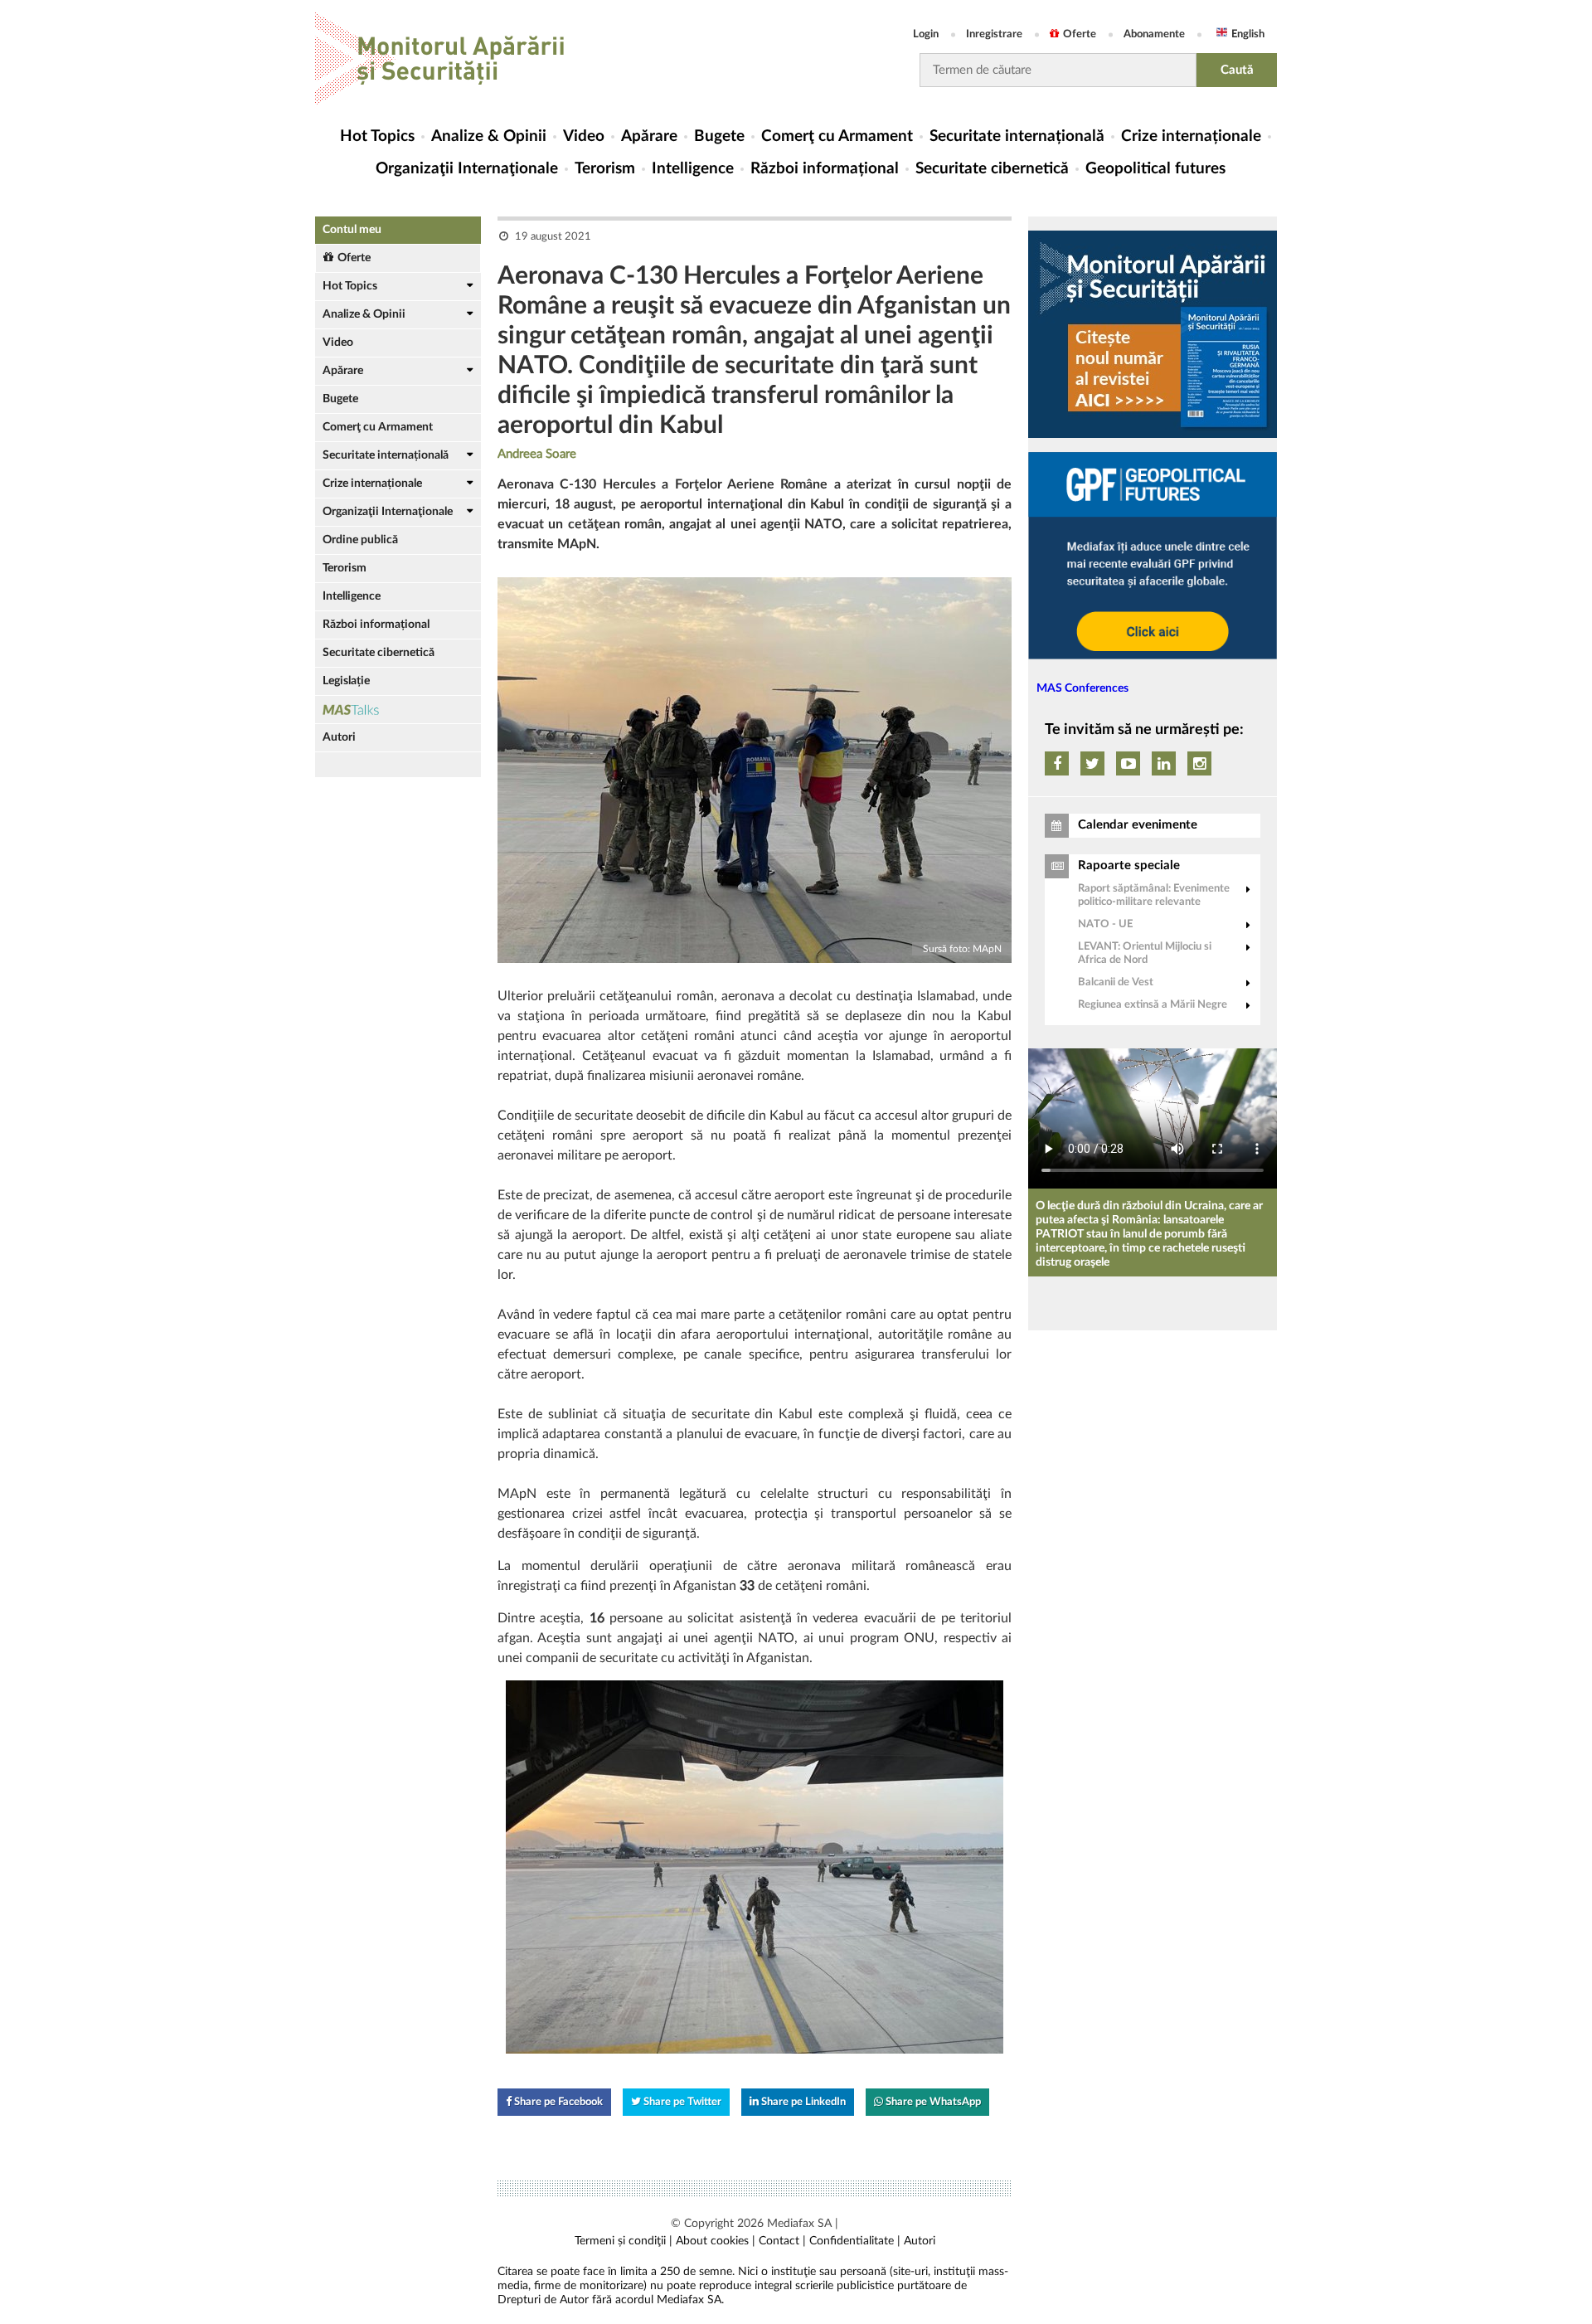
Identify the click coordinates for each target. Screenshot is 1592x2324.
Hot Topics (377, 136)
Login (926, 34)
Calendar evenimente (1138, 825)
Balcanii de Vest (1116, 982)
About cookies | (716, 2241)
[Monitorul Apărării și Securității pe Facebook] (1057, 763)
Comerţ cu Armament (837, 136)
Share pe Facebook (557, 2102)
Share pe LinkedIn (802, 2102)
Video (584, 136)
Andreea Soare (537, 454)
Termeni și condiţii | (624, 2241)
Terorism (605, 169)
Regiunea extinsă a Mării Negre (1153, 1005)
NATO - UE (1105, 924)
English (1248, 34)
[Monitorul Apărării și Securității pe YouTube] (1128, 763)
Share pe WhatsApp (932, 2102)
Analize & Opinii (489, 136)
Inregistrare (994, 34)
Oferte (1080, 34)
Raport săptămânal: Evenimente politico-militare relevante (1154, 895)
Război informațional (825, 169)
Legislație (346, 681)
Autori (339, 737)
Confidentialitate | (855, 2241)
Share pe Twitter (681, 2102)
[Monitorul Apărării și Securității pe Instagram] (1199, 763)
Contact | (782, 2241)
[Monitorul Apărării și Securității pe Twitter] (1092, 763)
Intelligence (693, 169)
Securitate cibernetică (992, 169)
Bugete (719, 136)
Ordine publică (360, 540)
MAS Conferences (1082, 688)
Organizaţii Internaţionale (467, 169)
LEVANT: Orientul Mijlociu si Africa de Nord (1145, 953)
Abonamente (1154, 34)
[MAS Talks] (398, 710)
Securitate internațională (1017, 136)
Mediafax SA (799, 2224)
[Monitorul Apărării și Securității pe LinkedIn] (1164, 763)
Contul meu (352, 230)
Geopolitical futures (1155, 169)
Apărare (649, 136)
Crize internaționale (1191, 136)
